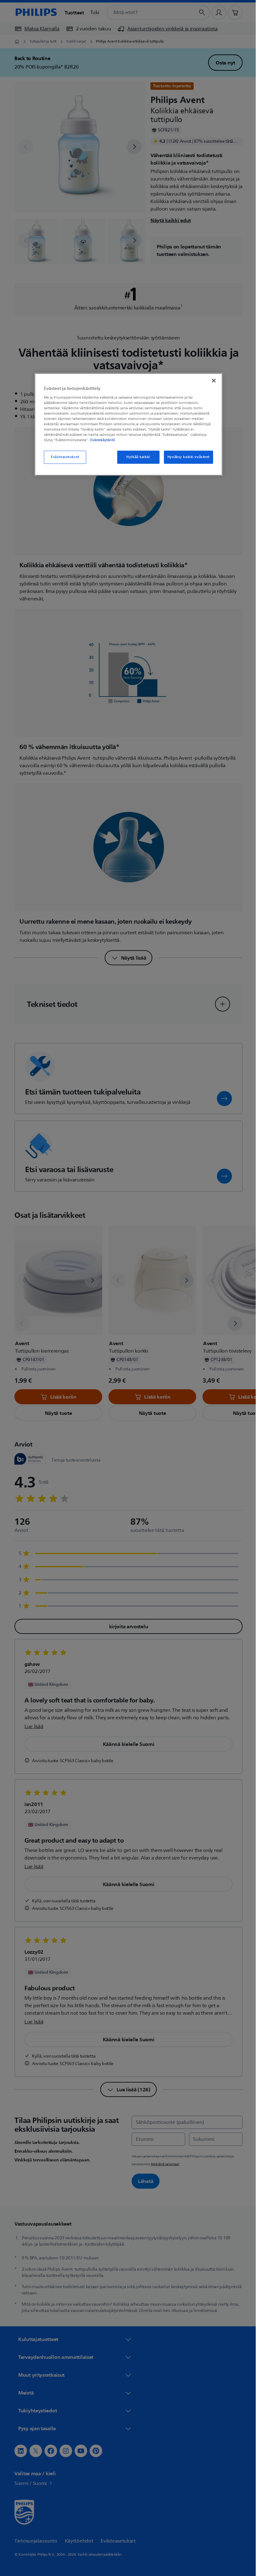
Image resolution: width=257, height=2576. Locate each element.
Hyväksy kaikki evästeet (186, 457)
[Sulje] (212, 380)
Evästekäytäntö (100, 440)
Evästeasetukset (63, 457)
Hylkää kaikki (136, 457)
